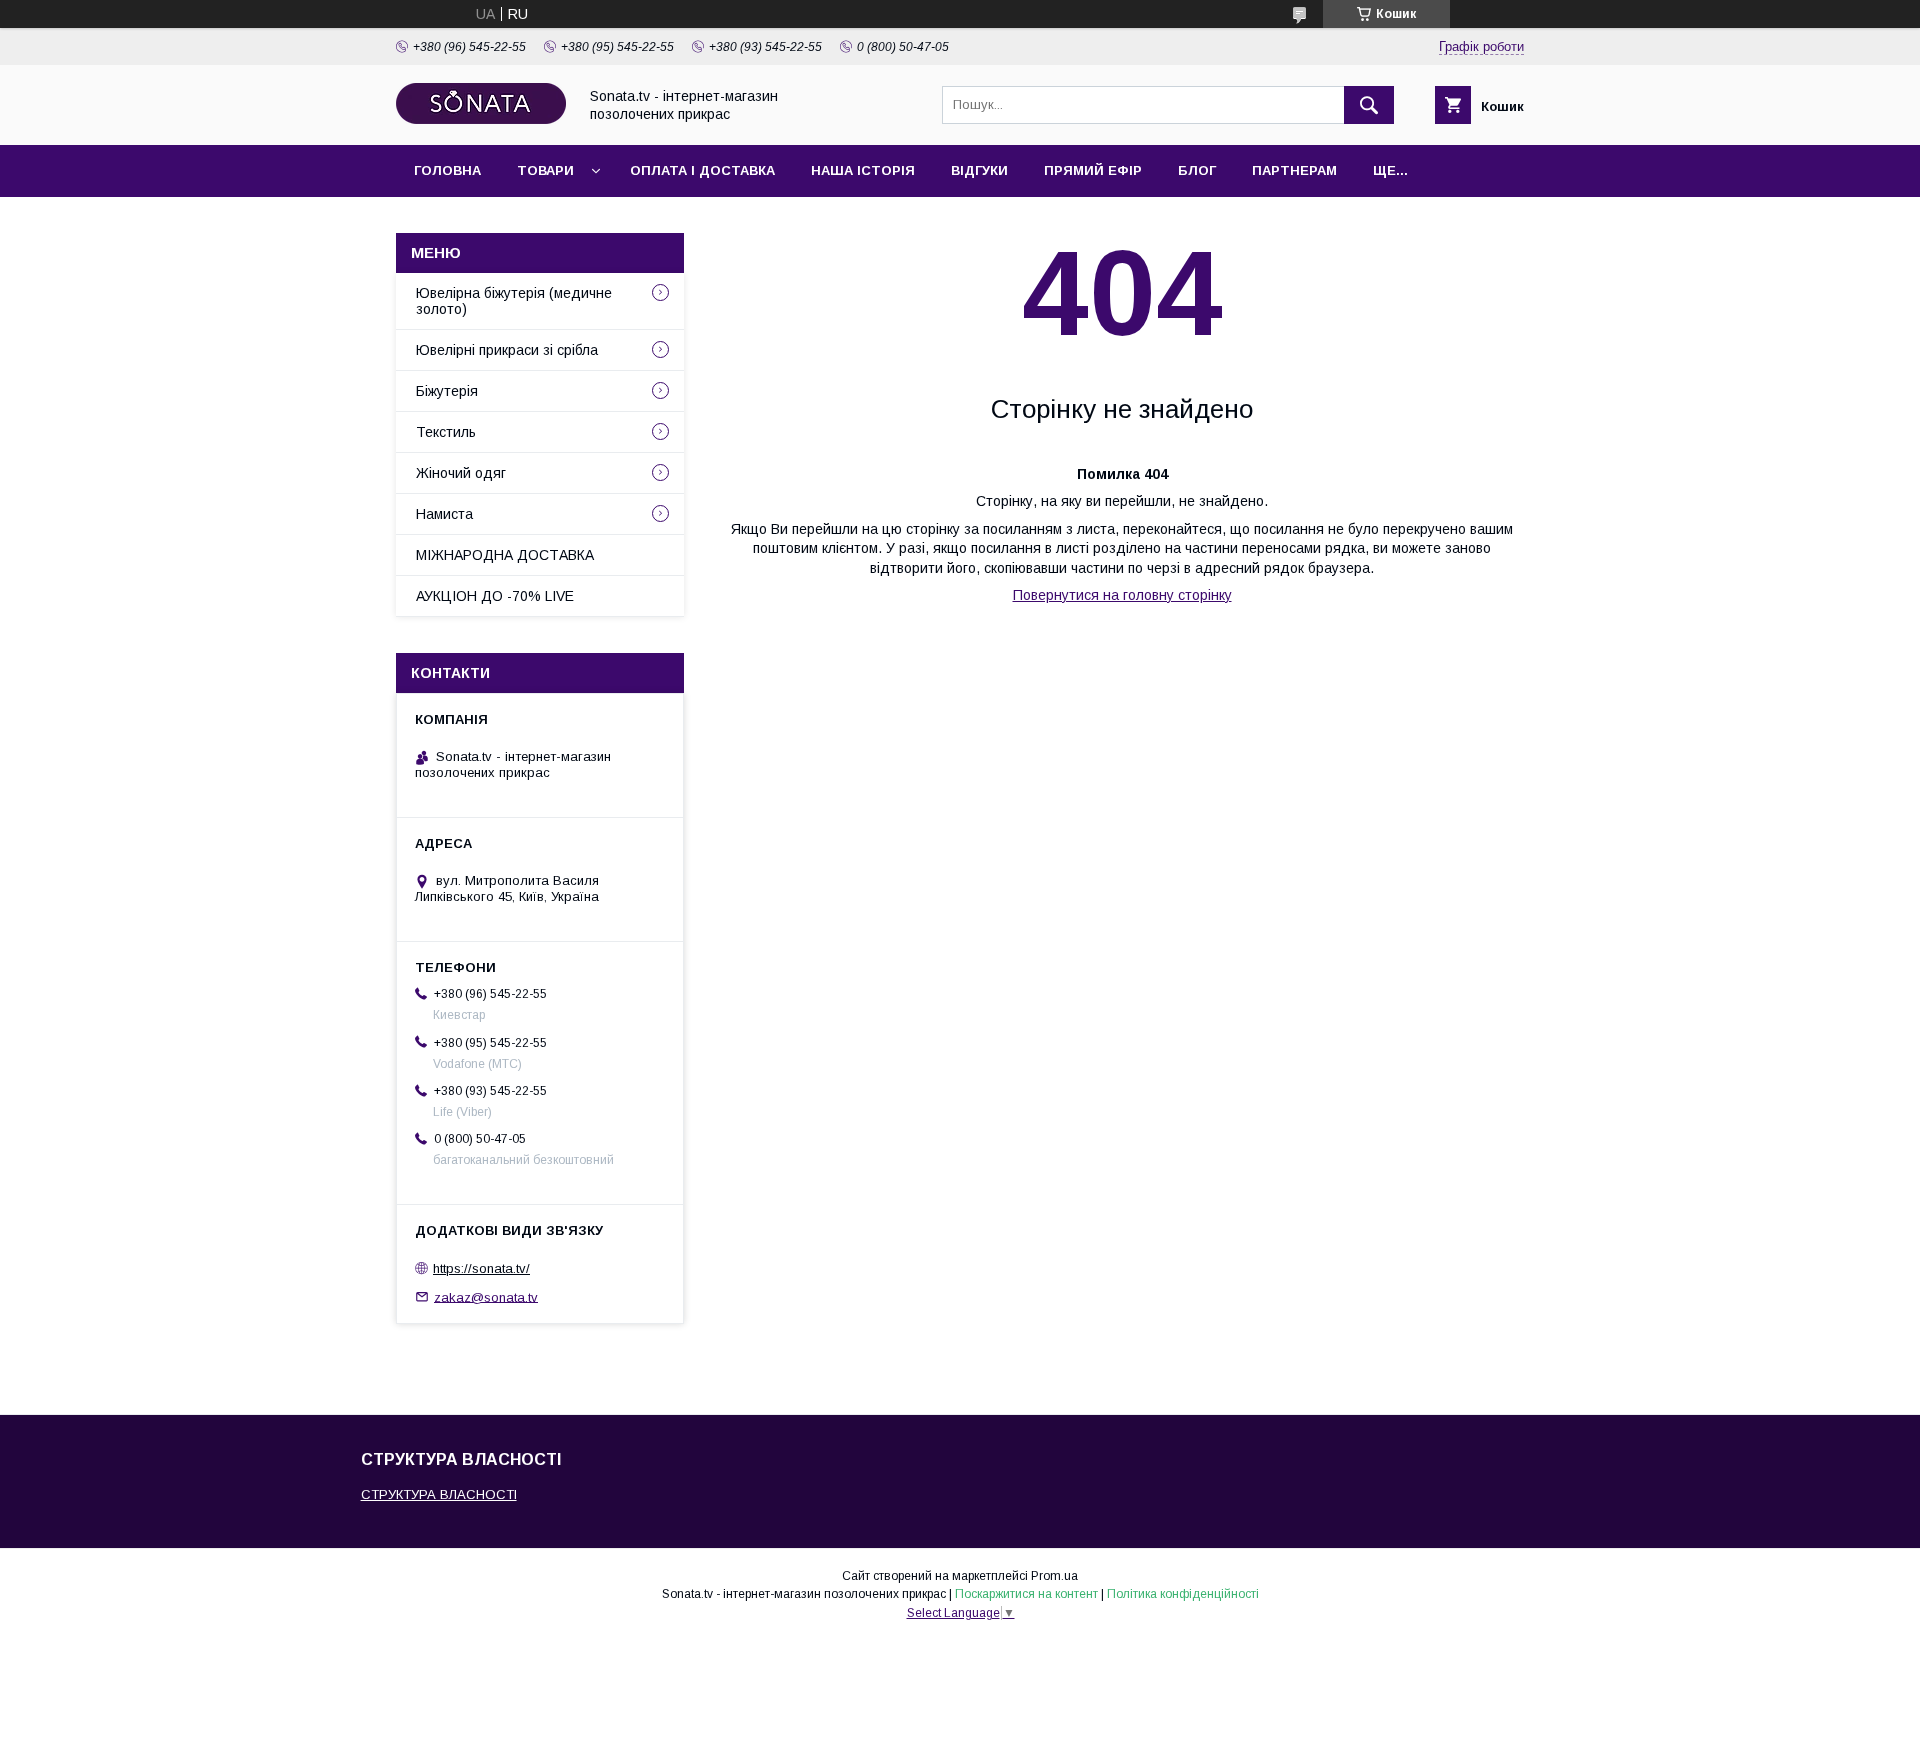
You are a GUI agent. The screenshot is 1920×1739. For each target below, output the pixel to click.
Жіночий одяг (461, 473)
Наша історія (863, 170)
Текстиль (446, 432)
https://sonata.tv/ (481, 1268)
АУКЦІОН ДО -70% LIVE (495, 596)
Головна (447, 170)
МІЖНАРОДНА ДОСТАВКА (505, 555)
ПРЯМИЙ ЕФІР (1093, 170)
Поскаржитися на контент (1026, 1594)
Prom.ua (1054, 1576)
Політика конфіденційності (1183, 1594)
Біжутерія (447, 391)
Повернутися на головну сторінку (1122, 595)
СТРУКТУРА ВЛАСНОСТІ (439, 1494)
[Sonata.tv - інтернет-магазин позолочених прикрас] (481, 119)
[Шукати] (1369, 105)
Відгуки (979, 170)
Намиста (444, 514)
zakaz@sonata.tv (486, 1296)
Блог (1197, 170)
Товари (545, 170)
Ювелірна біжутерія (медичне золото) (514, 301)
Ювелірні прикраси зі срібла (507, 350)
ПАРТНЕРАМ (1294, 170)
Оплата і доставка (702, 170)
